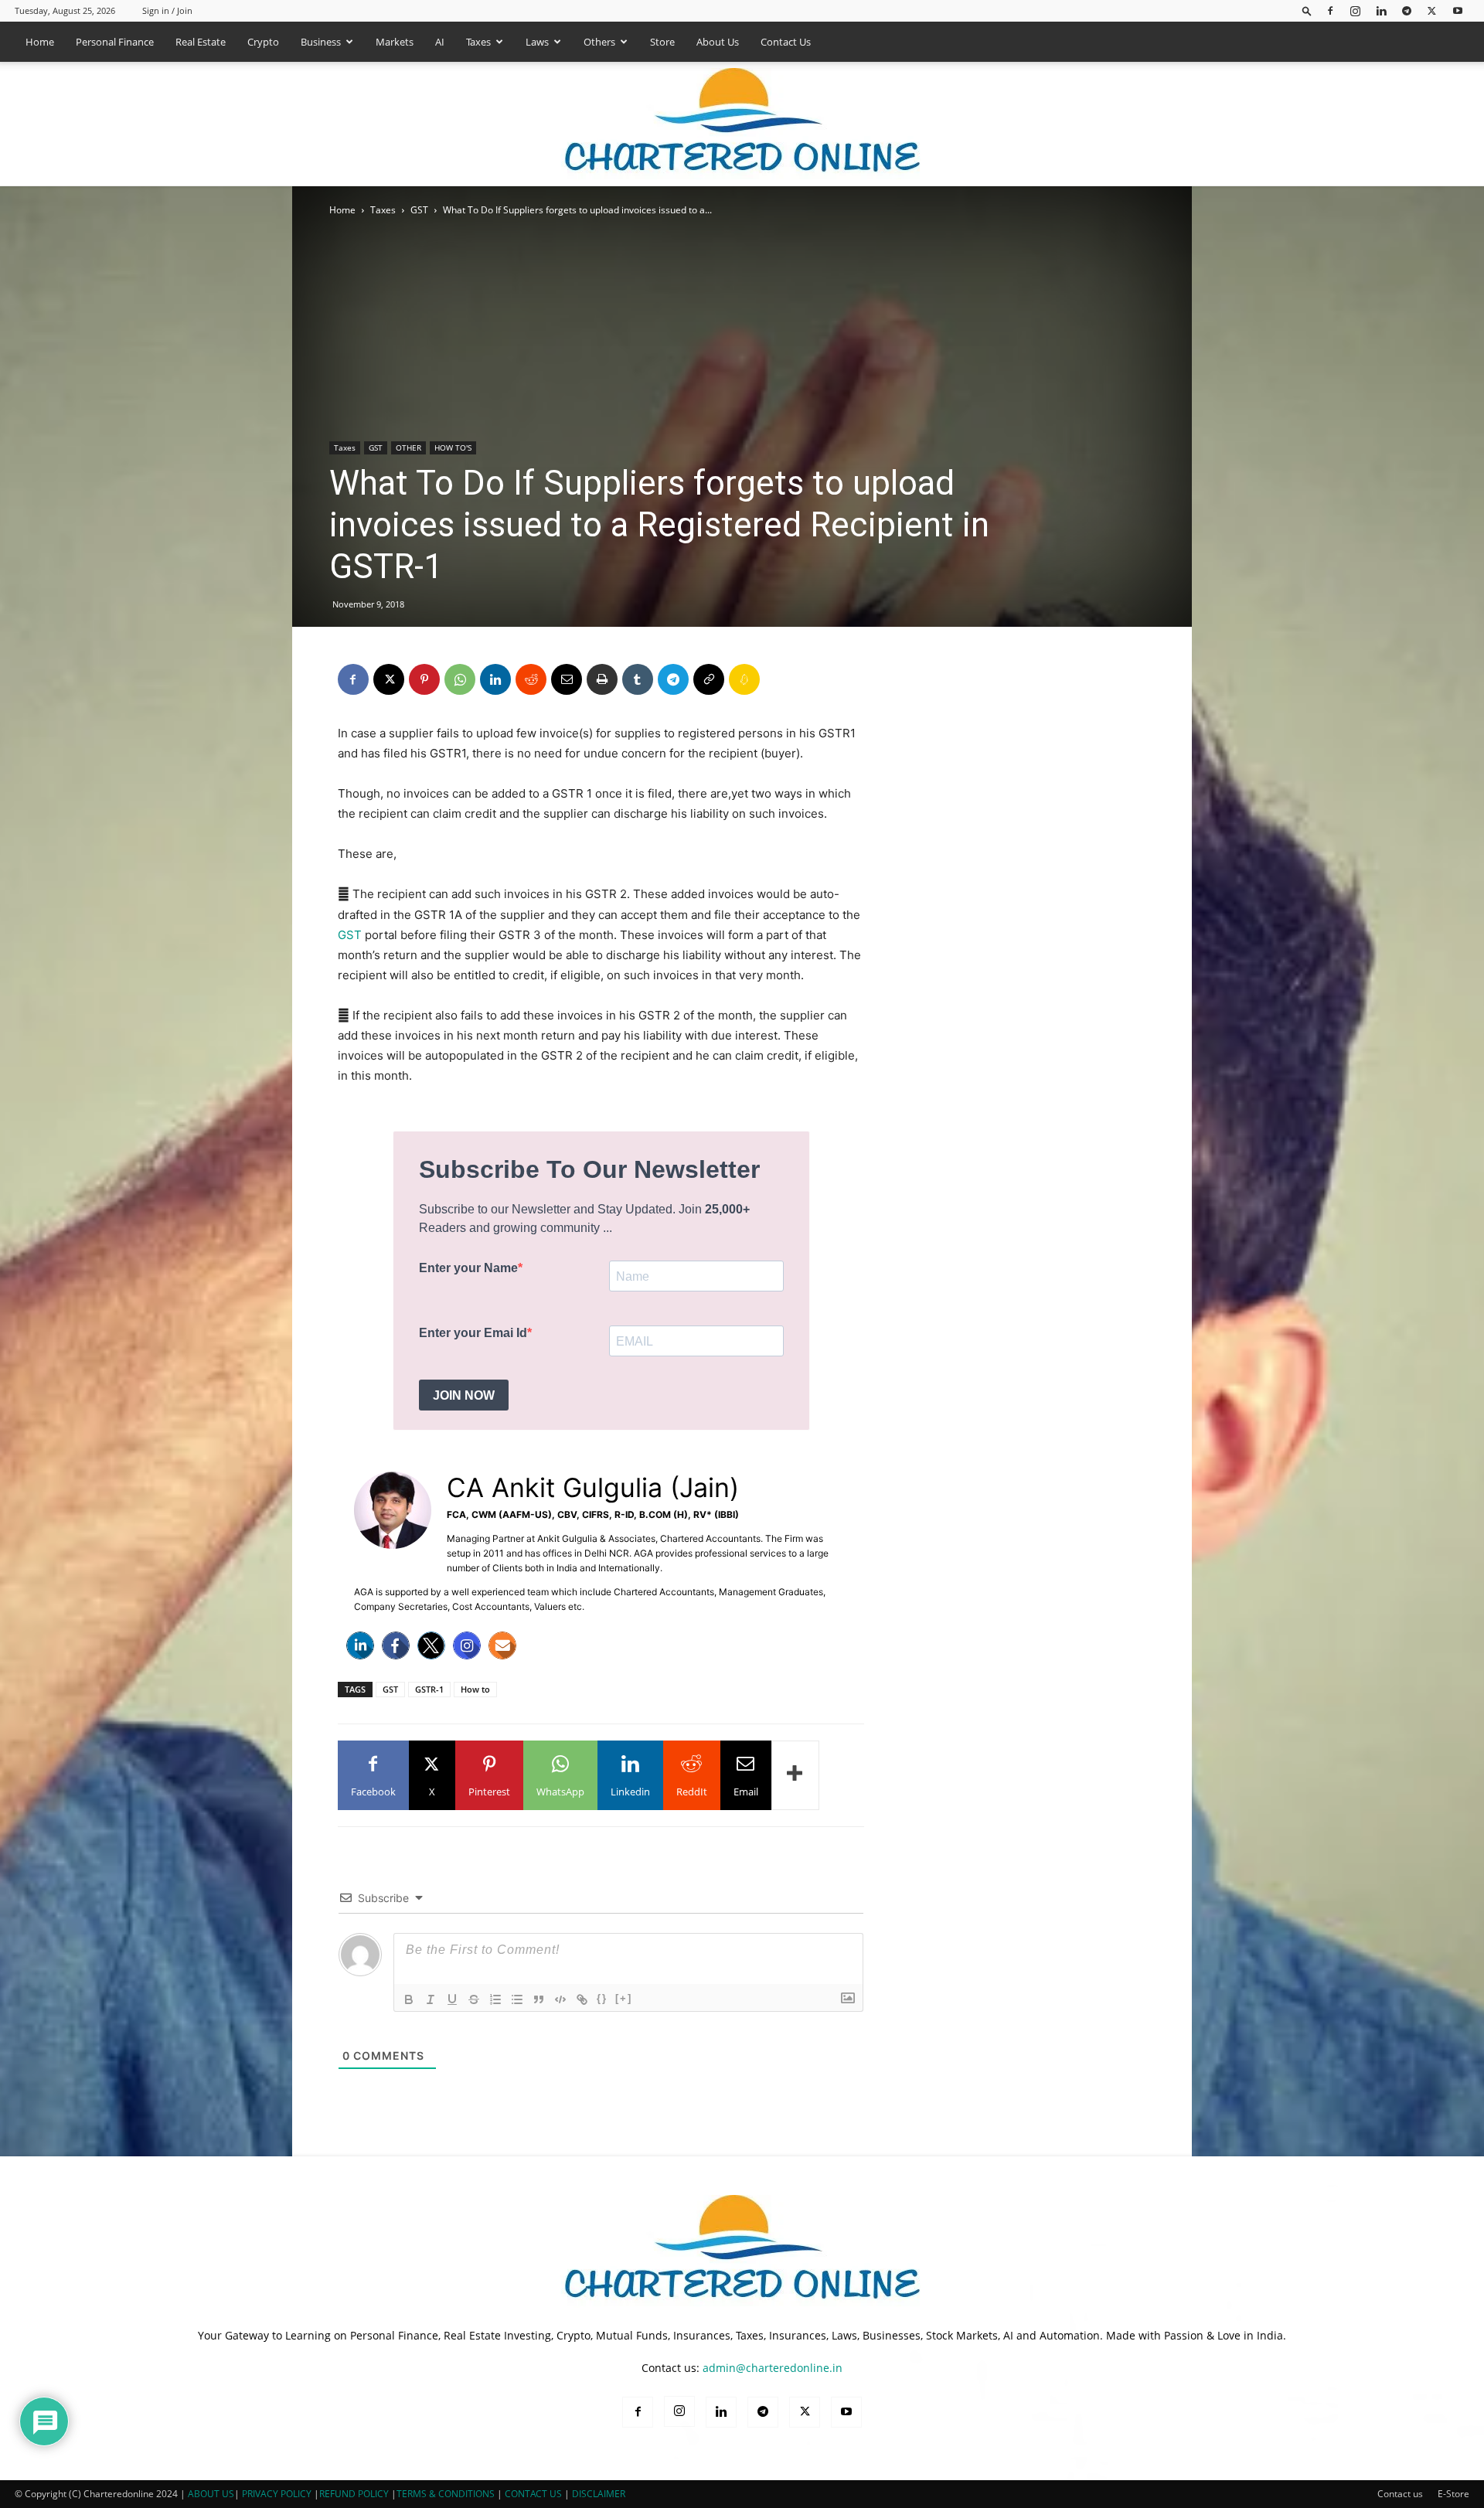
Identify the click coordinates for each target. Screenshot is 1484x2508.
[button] (1307, 10)
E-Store (1453, 2494)
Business (321, 42)
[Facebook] (1330, 10)
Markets (395, 42)
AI (440, 42)
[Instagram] (1356, 10)
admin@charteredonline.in (773, 2368)
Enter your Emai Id (473, 1333)
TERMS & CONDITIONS (446, 2494)
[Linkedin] (1381, 10)
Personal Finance (115, 42)
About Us (718, 42)
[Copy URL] (709, 679)
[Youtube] (1458, 10)
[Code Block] (560, 1999)
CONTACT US (533, 2494)
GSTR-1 (429, 1689)
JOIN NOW (464, 1395)
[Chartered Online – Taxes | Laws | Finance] (742, 124)
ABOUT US (211, 2494)
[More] (795, 1775)
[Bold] (409, 1999)
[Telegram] (1407, 10)
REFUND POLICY (355, 2494)
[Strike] (474, 1999)
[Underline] (452, 1999)
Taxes (478, 42)
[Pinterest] (424, 679)
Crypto (263, 42)
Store (662, 42)
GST (419, 210)
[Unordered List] (517, 1999)
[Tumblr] (638, 679)
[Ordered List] (495, 1999)
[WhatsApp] (460, 679)
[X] (1432, 10)
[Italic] (431, 1999)
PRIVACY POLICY (277, 2494)
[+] (624, 1998)
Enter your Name (468, 1268)
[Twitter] (431, 1645)
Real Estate (201, 42)
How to (475, 1689)
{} (602, 1998)
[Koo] (744, 679)
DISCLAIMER (599, 2494)
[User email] (502, 1645)
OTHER (408, 447)
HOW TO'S (453, 447)
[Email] (567, 679)
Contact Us (786, 42)
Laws (537, 42)
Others (599, 42)
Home (40, 42)
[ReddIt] (531, 679)
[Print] (602, 679)
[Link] (582, 1999)
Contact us (1400, 2494)
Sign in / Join (167, 10)
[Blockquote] (539, 1999)
